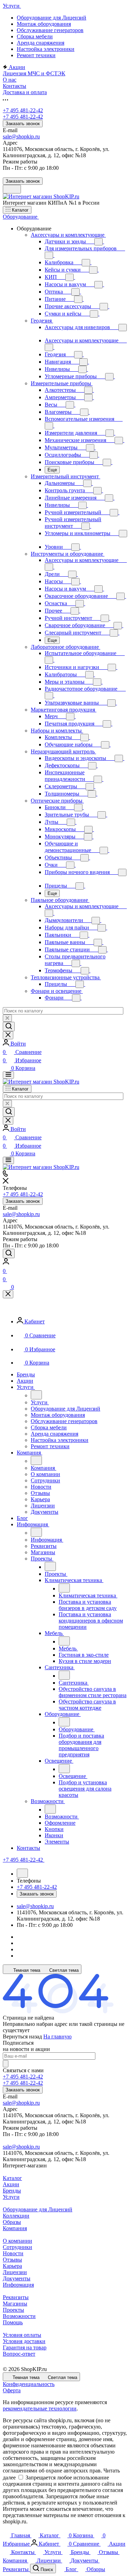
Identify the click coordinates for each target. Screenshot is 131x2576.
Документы (17, 2278)
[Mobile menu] (8, 1160)
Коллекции (16, 2216)
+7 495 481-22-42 (23, 110)
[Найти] (9, 1027)
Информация (18, 2285)
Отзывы (12, 2260)
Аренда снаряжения (41, 43)
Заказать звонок (23, 124)
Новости (13, 2253)
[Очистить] (7, 1018)
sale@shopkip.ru (21, 136)
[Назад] (36, 1395)
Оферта (12, 2390)
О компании (17, 2241)
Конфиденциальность (29, 2384)
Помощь (13, 2322)
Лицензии (15, 2272)
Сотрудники (17, 2247)
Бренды (12, 2191)
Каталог (12, 2178)
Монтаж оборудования (44, 24)
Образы (12, 2222)
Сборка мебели (35, 36)
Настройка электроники (46, 49)
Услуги (11, 2197)
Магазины (15, 2304)
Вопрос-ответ (19, 2354)
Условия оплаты (22, 2335)
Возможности (19, 2316)
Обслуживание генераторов (50, 30)
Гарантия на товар (25, 2347)
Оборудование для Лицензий (52, 18)
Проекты (13, 2310)
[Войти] (6, 1263)
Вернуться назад (22, 2037)
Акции (11, 2184)
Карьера (12, 2266)
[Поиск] (9, 1253)
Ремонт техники (36, 55)
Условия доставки (24, 2341)
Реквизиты (16, 2297)
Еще (52, 470)
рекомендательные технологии (40, 2408)
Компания (15, 2228)
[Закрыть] (8, 1294)
